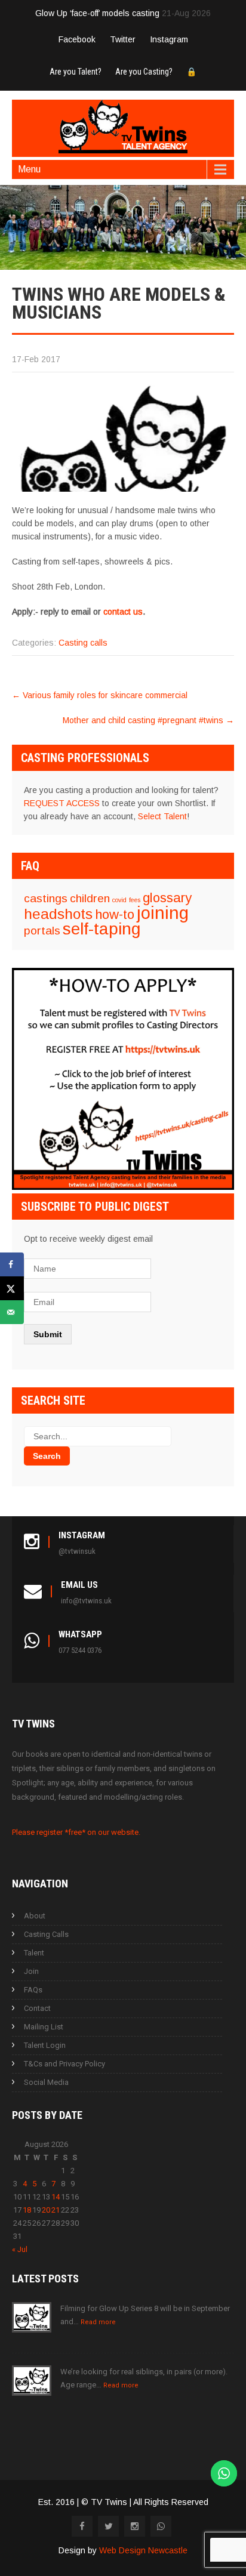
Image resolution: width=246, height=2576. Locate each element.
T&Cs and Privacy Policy (64, 2064)
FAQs (33, 1990)
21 (56, 2210)
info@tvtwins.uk (86, 1601)
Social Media (46, 2082)
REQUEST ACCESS (62, 803)
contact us (123, 612)
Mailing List (44, 2027)
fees (135, 900)
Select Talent (162, 816)
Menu (29, 169)
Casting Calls (46, 1934)
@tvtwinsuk (77, 1551)
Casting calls (83, 643)
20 (46, 2210)
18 (27, 2210)
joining (163, 913)
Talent (34, 1953)
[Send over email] (12, 1312)
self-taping (102, 929)
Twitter (123, 39)
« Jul (20, 2249)
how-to (115, 914)
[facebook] (82, 2526)
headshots (58, 914)
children (90, 898)
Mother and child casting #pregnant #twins (148, 720)
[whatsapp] (161, 2526)
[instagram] (135, 2526)
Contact (37, 2008)
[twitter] (108, 2526)
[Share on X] (12, 1288)
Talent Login (45, 2045)
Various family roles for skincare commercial (100, 695)
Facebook (77, 39)
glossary (167, 898)
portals (42, 931)
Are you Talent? (76, 72)
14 (56, 2197)
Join (31, 1971)
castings (46, 898)
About (35, 1916)
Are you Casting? (144, 72)
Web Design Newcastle (143, 2550)
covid (119, 900)
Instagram (169, 39)
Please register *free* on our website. (76, 1832)
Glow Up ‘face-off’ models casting (97, 13)
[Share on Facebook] (12, 1264)
